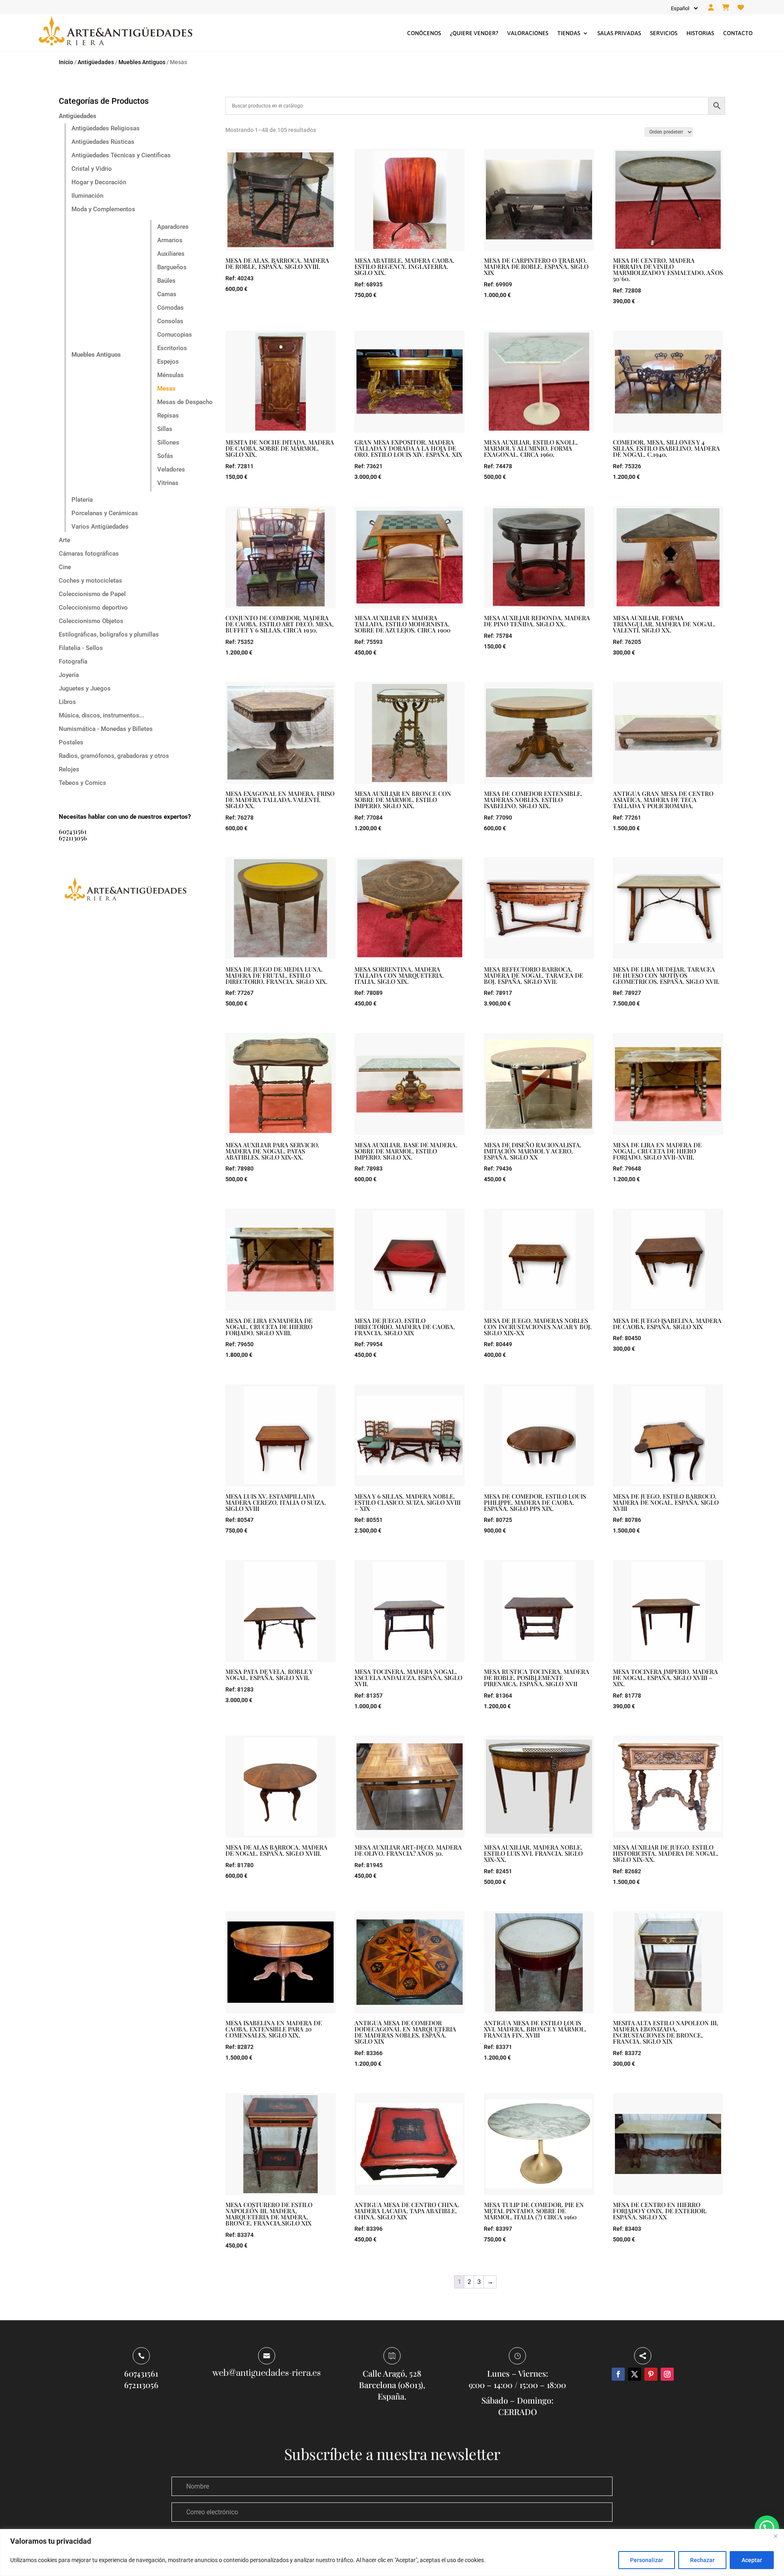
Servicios (664, 33)
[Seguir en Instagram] (667, 2374)
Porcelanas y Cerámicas (105, 513)
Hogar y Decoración (99, 182)
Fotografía (73, 661)
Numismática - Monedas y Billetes (106, 729)
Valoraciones (528, 33)
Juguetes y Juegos (85, 688)
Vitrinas (168, 483)
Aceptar (752, 2560)
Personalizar (647, 2560)
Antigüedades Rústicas (103, 142)
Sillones (168, 442)
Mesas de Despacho (185, 402)
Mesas (166, 389)
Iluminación (87, 196)
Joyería (69, 675)
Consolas (170, 321)
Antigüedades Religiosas (106, 128)
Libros (67, 702)
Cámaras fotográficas (89, 554)
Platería (82, 500)
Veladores (171, 469)
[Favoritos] (741, 8)
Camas (167, 294)
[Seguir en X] (635, 2374)
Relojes (69, 769)
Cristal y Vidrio (92, 169)
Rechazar (702, 2560)
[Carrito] (726, 8)
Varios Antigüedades (100, 527)
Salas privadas (619, 33)
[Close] (775, 2536)
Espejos (168, 362)
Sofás (165, 456)
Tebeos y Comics (82, 783)
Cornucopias (175, 335)
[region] (392, 2553)
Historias (700, 33)
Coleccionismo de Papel (92, 594)
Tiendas (569, 33)
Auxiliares (171, 254)
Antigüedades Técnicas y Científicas (121, 155)
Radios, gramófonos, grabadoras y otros (114, 756)
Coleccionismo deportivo (93, 608)
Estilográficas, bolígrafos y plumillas (109, 635)
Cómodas (170, 308)
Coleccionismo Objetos (91, 621)
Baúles (166, 281)
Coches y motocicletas (90, 581)
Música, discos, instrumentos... (101, 715)
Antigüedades (96, 62)
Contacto (738, 33)
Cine (65, 567)
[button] (767, 2528)
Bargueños (172, 267)
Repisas (168, 416)
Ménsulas (170, 375)
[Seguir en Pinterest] (651, 2374)
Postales (71, 742)
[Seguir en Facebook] (618, 2374)
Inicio (66, 62)
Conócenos (424, 33)
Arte (65, 540)
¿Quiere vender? (474, 33)
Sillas (165, 429)
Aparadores (173, 227)
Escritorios (172, 348)
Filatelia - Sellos (81, 648)
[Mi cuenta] (711, 8)
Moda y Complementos (103, 209)
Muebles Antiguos (142, 62)
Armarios (170, 240)
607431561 (73, 831)
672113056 (73, 838)
